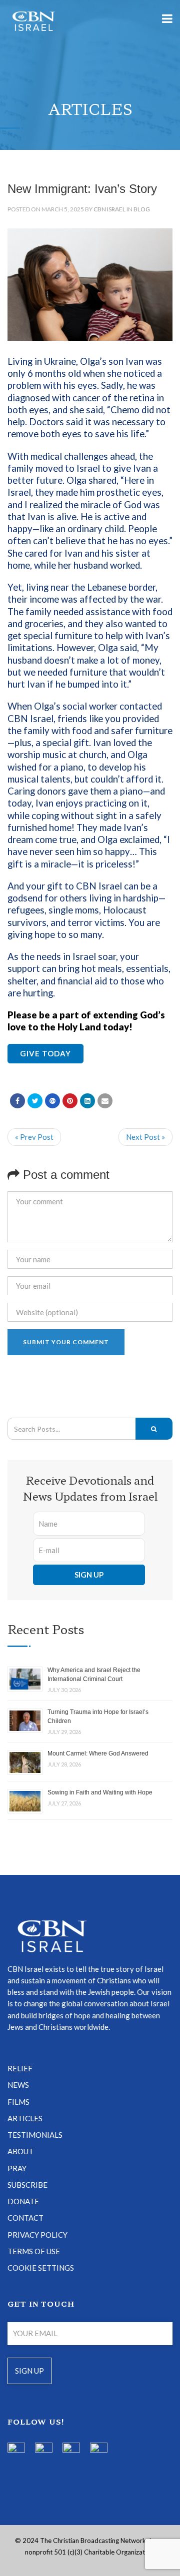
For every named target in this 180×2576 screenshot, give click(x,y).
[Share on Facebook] (17, 1101)
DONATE (23, 2201)
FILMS (18, 2102)
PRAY (17, 2168)
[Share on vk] (87, 1101)
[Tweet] (35, 1101)
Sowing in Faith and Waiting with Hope (100, 1792)
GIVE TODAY (45, 1053)
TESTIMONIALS (35, 2135)
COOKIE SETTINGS (41, 2268)
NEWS (18, 2085)
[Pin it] (70, 1101)
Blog (142, 209)
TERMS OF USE (34, 2251)
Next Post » (145, 1137)
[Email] (105, 1101)
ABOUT (20, 2151)
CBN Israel (109, 209)
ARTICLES (25, 2118)
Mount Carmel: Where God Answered (98, 1753)
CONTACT (25, 2218)
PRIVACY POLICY (37, 2235)
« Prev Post (34, 1137)
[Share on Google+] (52, 1101)
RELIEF (20, 2068)
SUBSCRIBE (27, 2185)
